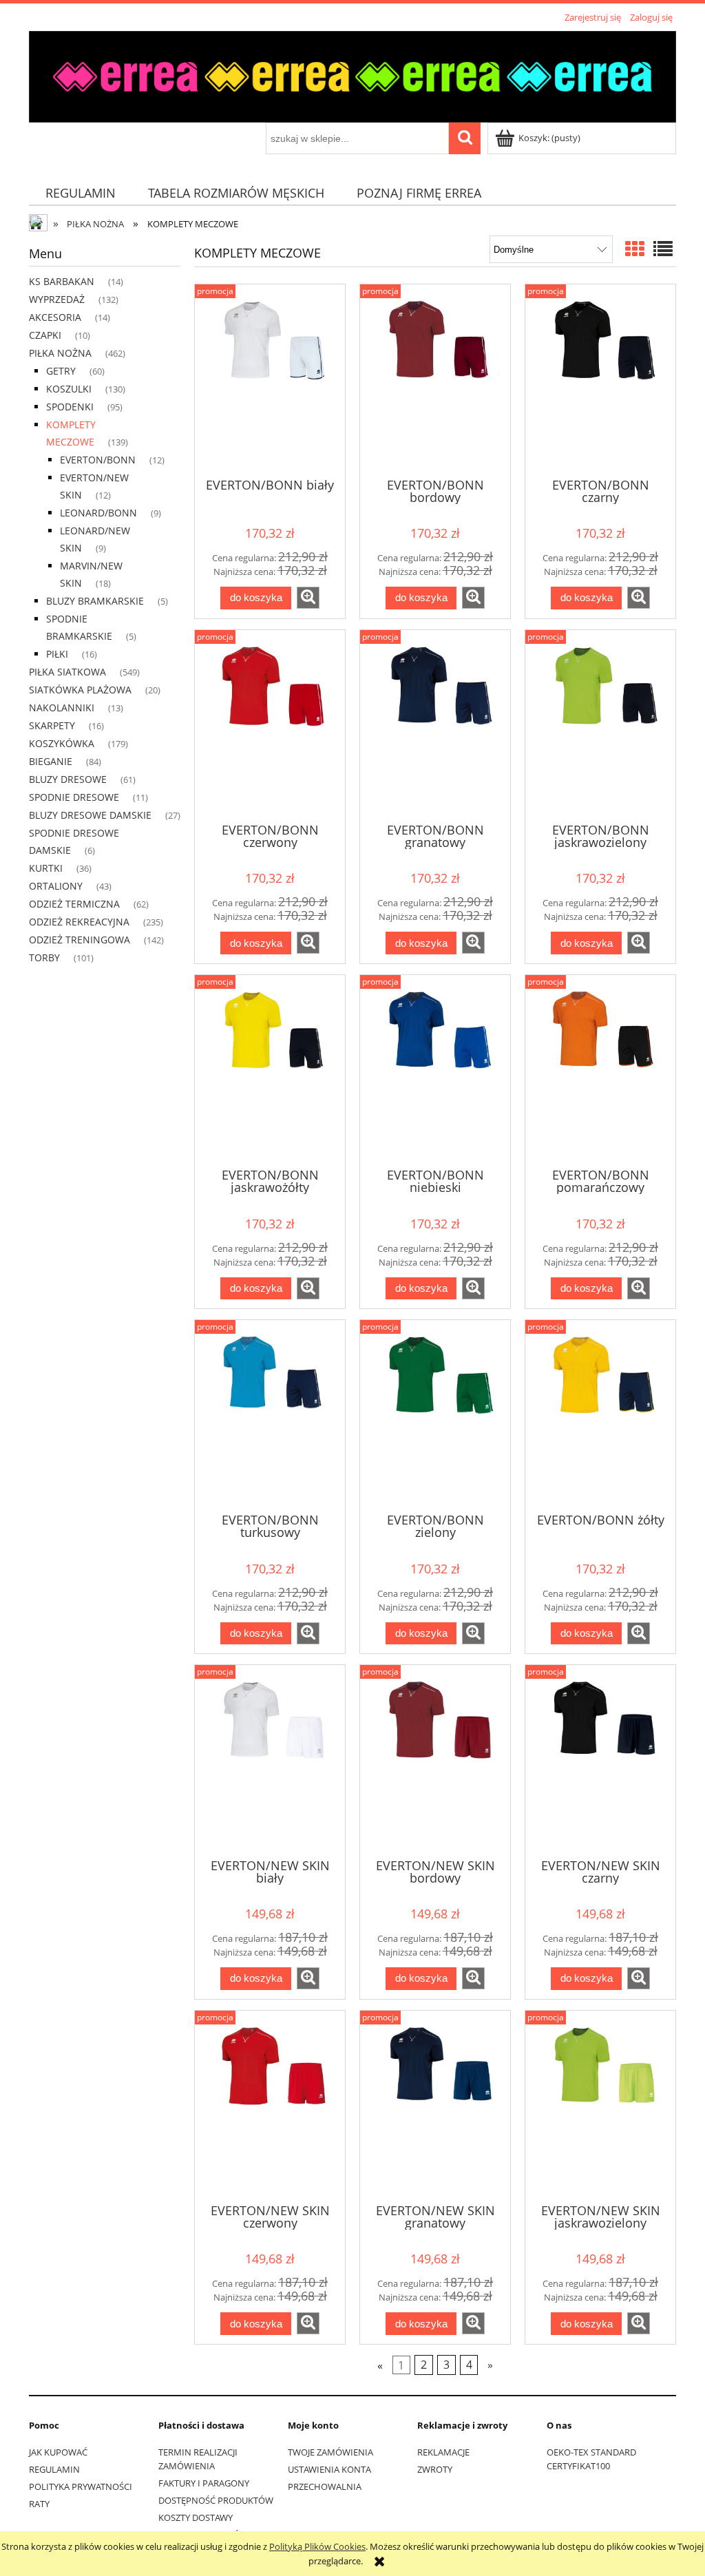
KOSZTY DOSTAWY (196, 2517)
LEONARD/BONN (98, 513)
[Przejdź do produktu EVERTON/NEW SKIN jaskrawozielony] (600, 2106)
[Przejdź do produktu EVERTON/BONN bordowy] (435, 379)
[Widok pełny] (663, 249)
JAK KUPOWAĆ (58, 2452)
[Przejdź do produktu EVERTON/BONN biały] (270, 379)
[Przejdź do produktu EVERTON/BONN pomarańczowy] (600, 1070)
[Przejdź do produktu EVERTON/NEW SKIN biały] (270, 1760)
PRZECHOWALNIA (325, 2486)
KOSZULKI (69, 389)
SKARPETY (52, 725)
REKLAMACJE (443, 2452)
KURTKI (46, 868)
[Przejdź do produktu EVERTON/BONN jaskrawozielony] (600, 725)
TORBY (44, 957)
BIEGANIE (51, 761)
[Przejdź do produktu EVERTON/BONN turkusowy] (270, 1415)
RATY (39, 2504)
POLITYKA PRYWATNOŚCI (81, 2486)
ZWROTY (435, 2469)
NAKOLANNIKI (62, 708)
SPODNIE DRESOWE (74, 797)
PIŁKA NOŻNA (60, 353)
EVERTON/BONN (98, 460)
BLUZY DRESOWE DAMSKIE (90, 815)
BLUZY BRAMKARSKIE (95, 601)
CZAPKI (45, 335)
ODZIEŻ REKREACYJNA (79, 922)
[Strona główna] (352, 74)
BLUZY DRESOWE (68, 779)
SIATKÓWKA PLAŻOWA (80, 690)
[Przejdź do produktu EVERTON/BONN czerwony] (270, 725)
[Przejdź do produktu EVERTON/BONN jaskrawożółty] (270, 1070)
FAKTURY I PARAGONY (204, 2483)
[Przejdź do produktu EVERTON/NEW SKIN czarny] (600, 1760)
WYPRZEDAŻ (57, 299)
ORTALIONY (56, 886)
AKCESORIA (55, 317)
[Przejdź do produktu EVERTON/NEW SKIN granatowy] (435, 2106)
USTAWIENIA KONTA (329, 2469)
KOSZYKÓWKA (62, 743)
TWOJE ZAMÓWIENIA (330, 2452)
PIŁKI (57, 654)
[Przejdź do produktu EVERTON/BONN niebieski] (435, 1070)
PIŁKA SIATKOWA (67, 672)
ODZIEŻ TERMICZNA (74, 904)
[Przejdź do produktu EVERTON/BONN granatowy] (435, 725)
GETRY (61, 371)
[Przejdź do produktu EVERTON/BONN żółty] (600, 1415)
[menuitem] (80, 193)
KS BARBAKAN (62, 281)
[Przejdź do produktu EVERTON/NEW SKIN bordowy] (435, 1760)
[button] (308, 598)
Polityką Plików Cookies (317, 2546)
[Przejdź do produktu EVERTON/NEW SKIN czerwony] (270, 2106)
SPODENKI (70, 407)
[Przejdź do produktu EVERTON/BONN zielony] (435, 1415)
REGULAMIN (54, 2469)
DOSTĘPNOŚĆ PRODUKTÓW (216, 2500)
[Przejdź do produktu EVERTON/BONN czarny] (600, 379)
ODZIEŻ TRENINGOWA (80, 940)
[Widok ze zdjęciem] (635, 249)
